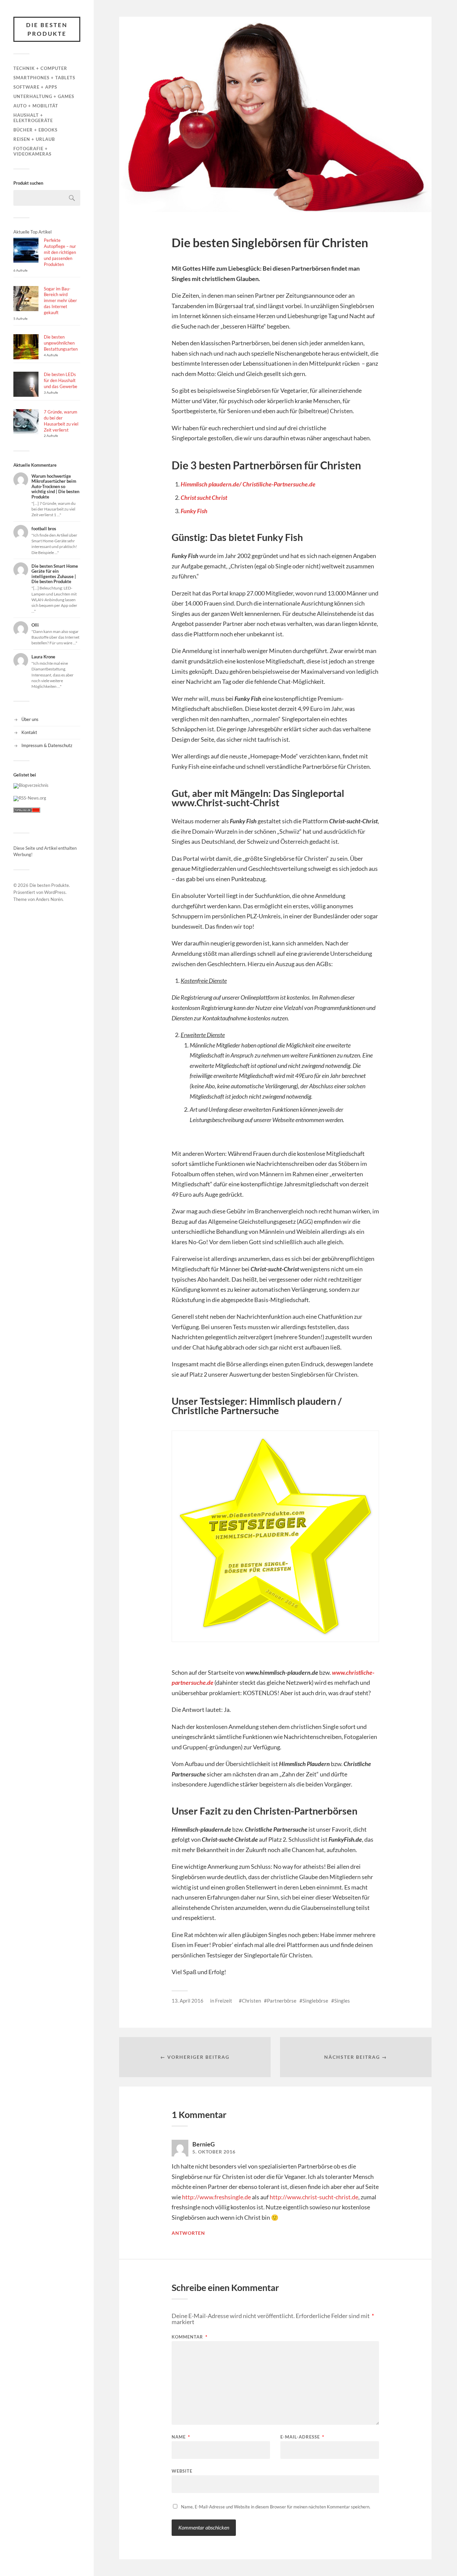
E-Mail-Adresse (302, 2437)
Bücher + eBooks (35, 130)
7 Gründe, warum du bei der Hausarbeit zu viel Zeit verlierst (61, 421)
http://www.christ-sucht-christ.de (314, 2197)
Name (181, 2437)
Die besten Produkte (47, 29)
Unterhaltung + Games (44, 96)
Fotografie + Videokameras (32, 151)
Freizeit (224, 2001)
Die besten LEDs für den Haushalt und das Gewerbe (61, 380)
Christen (251, 2001)
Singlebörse (315, 2001)
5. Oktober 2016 (214, 2152)
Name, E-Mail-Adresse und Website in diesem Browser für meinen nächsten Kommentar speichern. (276, 2507)
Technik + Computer (40, 68)
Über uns (30, 719)
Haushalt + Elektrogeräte (33, 118)
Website (182, 2471)
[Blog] (31, 785)
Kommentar (190, 2337)
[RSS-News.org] (30, 798)
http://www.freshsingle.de (216, 2197)
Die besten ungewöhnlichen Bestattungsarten (61, 343)
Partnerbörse (282, 2001)
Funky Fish (194, 511)
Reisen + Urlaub (34, 139)
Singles (342, 2001)
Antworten (188, 2233)
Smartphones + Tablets (44, 78)
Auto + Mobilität (36, 106)
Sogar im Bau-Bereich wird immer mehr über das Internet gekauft (60, 301)
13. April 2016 (188, 2001)
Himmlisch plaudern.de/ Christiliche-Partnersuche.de (248, 484)
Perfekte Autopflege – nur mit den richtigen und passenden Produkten (60, 252)
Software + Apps (35, 87)
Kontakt (29, 732)
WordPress (55, 892)
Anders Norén (49, 899)
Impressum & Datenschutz (47, 745)
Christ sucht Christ (204, 497)
